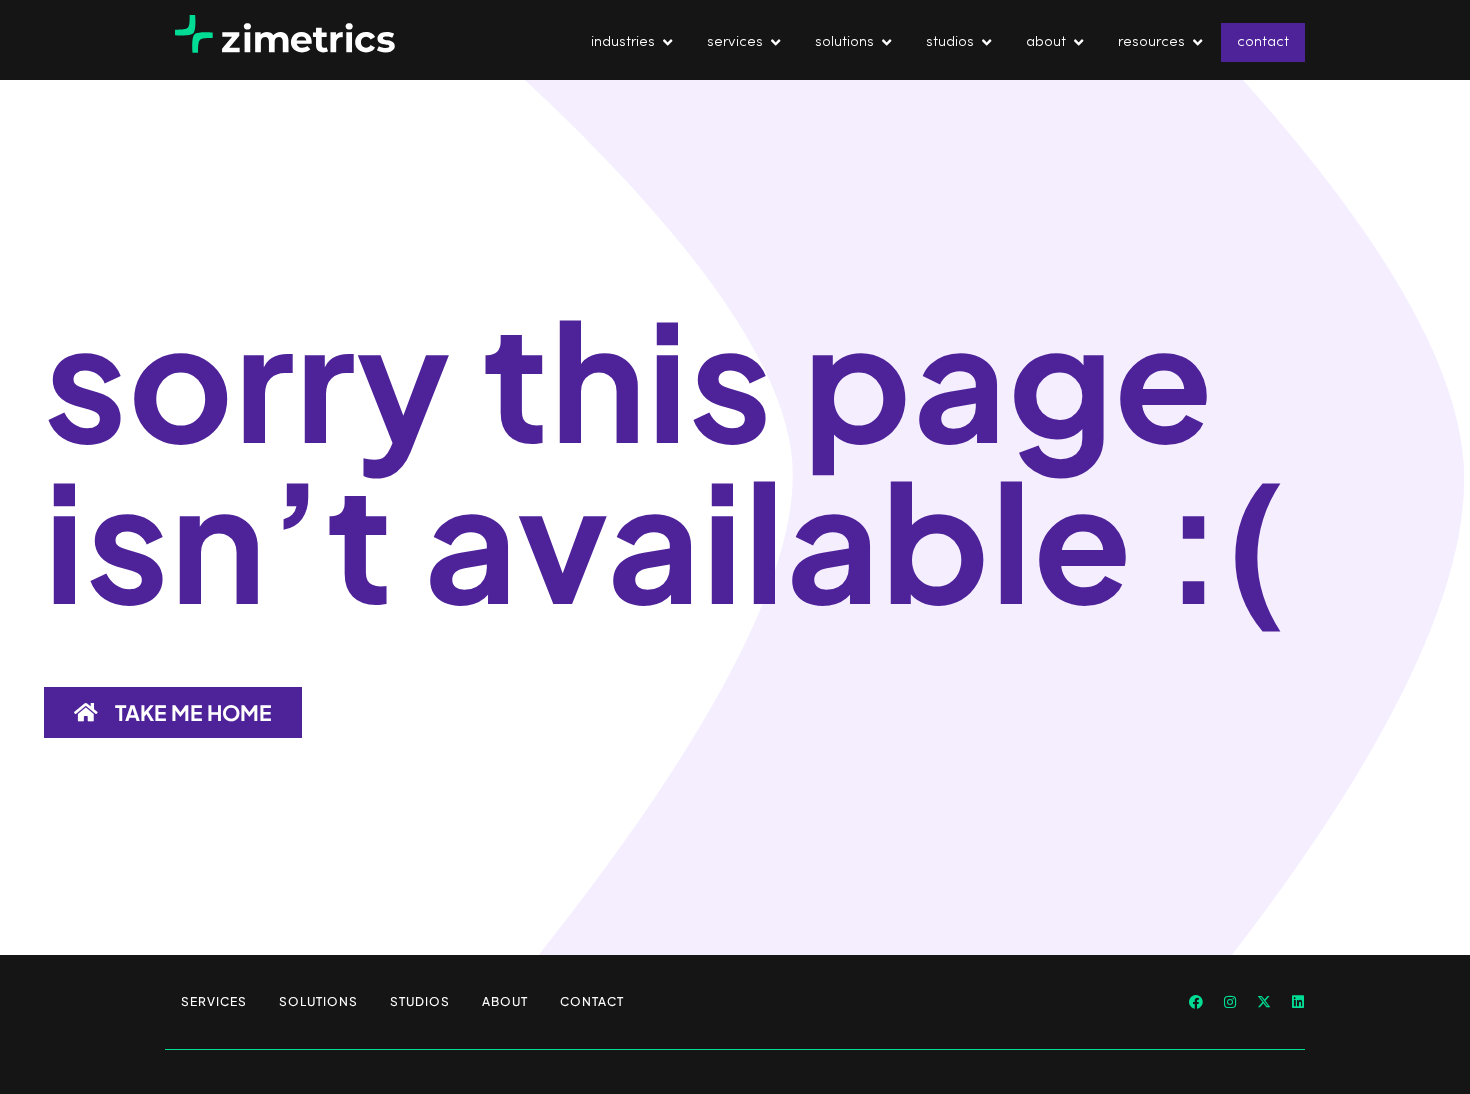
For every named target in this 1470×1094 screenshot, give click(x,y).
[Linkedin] (1298, 1002)
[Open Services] (775, 42)
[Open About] (1078, 42)
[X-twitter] (1264, 1002)
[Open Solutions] (886, 42)
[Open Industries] (667, 42)
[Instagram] (1230, 1002)
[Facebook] (1196, 1002)
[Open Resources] (1197, 42)
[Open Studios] (986, 42)
